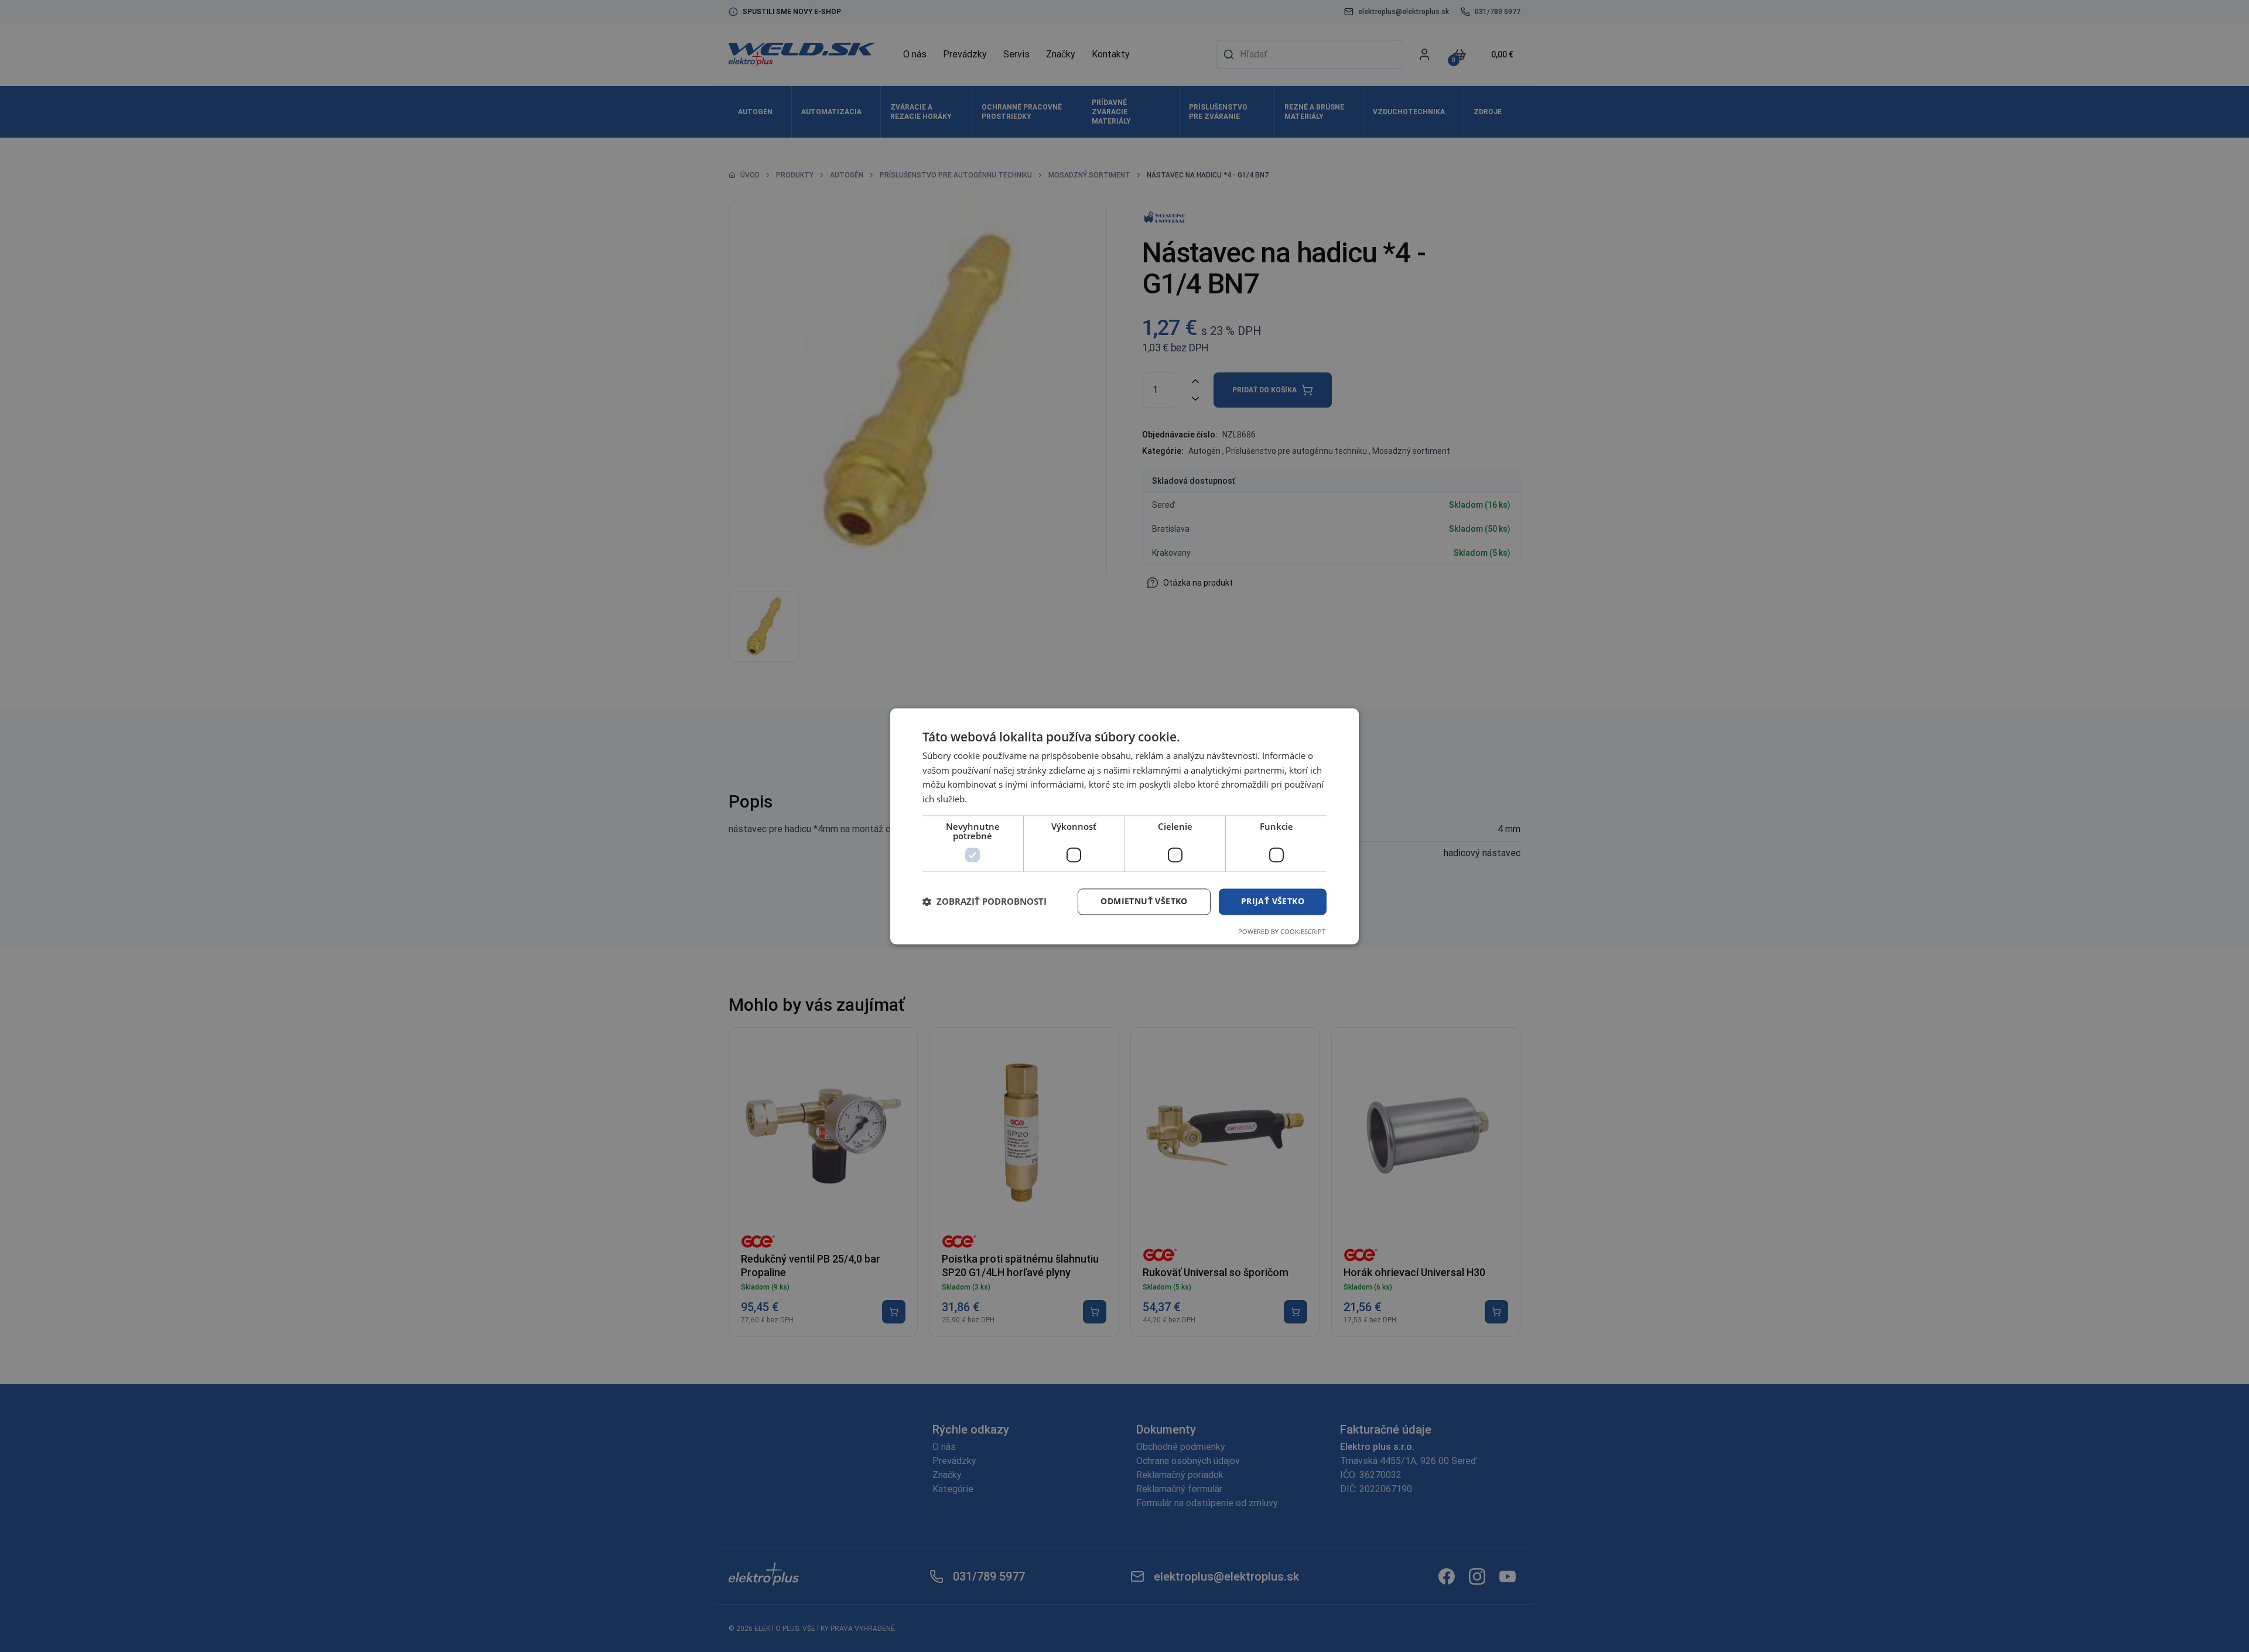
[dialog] (1124, 826)
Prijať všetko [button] (1273, 901)
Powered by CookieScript (1282, 931)
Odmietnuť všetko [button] (1144, 901)
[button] (985, 902)
